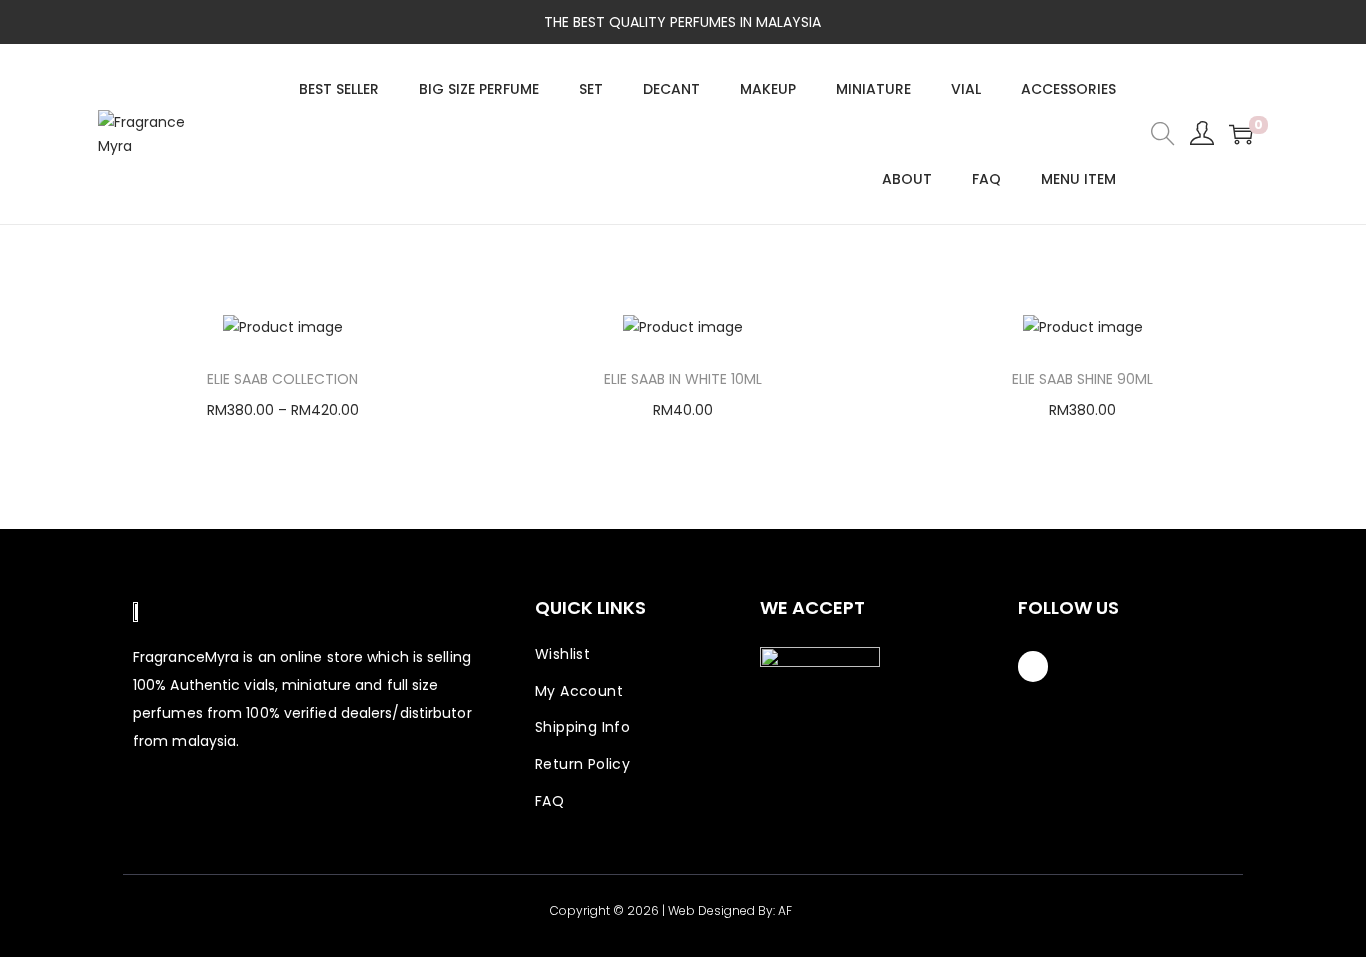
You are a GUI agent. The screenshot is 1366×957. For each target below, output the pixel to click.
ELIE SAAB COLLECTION (282, 379)
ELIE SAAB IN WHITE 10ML (683, 379)
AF (785, 910)
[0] (1241, 134)
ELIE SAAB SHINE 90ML (1082, 379)
